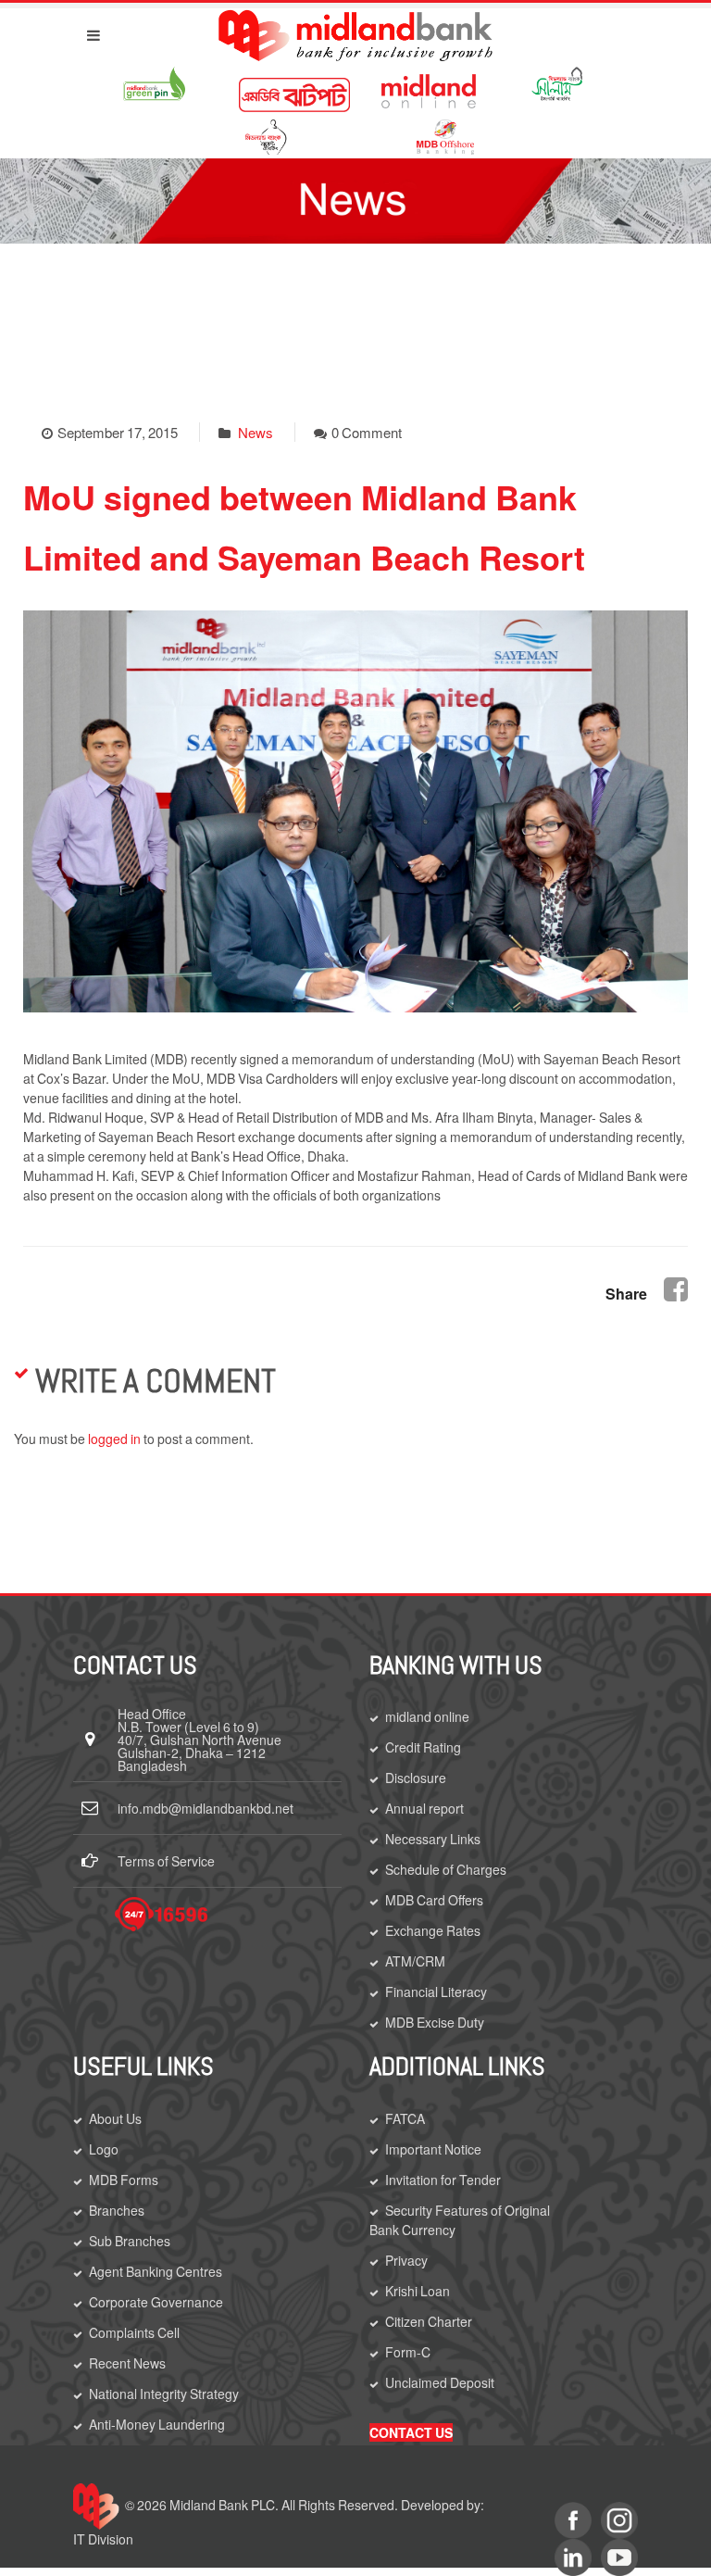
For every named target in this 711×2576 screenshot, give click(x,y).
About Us (115, 2118)
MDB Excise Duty (435, 2022)
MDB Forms (124, 2180)
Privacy (406, 2260)
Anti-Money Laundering (157, 2424)
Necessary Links (433, 1839)
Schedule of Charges (446, 1869)
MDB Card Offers (434, 1900)
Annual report (424, 1808)
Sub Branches (130, 2241)
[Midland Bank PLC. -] (355, 32)
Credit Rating (423, 1747)
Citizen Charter (429, 2321)
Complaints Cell (134, 2332)
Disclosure (416, 1778)
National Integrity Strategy (164, 2394)
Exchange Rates (433, 1930)
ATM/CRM (415, 1961)
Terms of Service (166, 1861)
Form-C (408, 2352)
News (256, 432)
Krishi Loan (418, 2291)
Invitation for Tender (443, 2180)
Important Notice (433, 2149)
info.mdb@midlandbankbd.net (206, 1808)
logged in (114, 1439)
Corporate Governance (156, 2302)
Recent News (127, 2363)
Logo (104, 2149)
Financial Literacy (436, 1992)
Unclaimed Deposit (440, 2382)
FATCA (405, 2118)
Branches (117, 2210)
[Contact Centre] (161, 1914)
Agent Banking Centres (156, 2271)
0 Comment (367, 432)
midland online (427, 1716)
